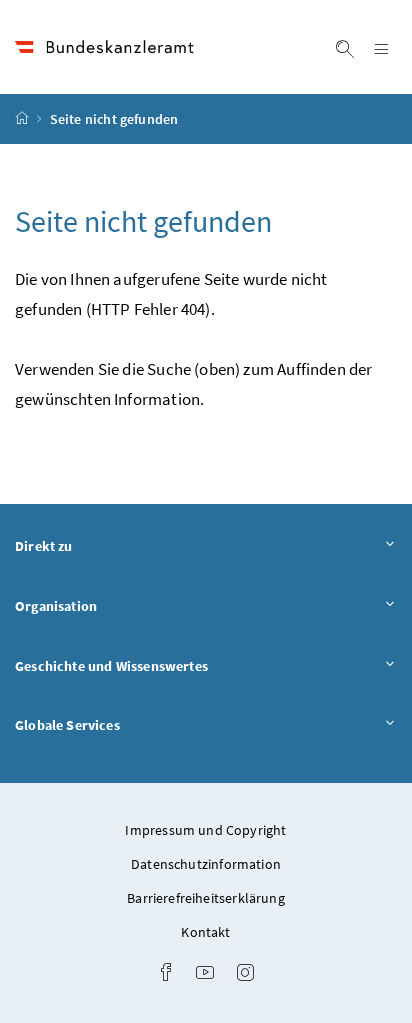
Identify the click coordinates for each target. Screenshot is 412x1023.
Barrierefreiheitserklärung (206, 898)
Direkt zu (99, 545)
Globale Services (123, 724)
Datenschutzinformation (206, 864)
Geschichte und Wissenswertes (167, 665)
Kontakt (205, 932)
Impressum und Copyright (205, 830)
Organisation (111, 605)
